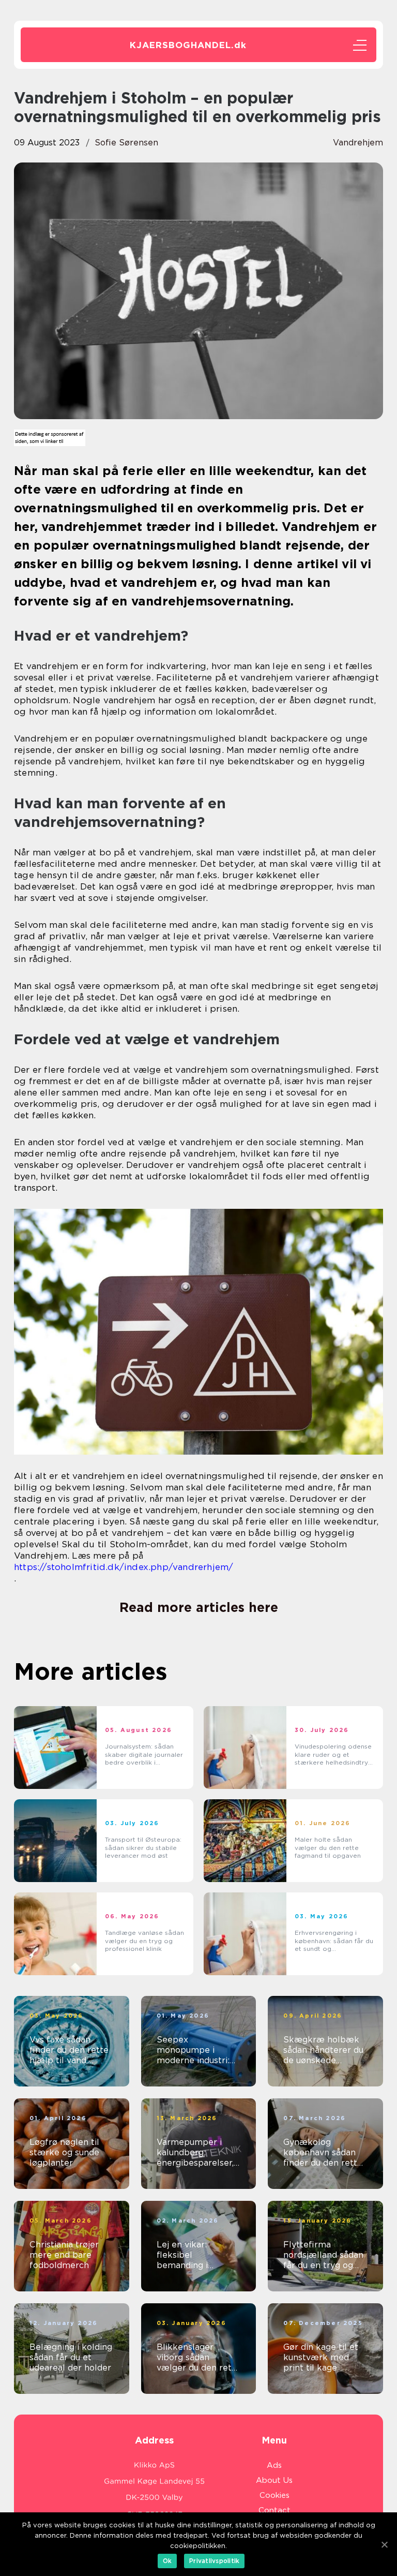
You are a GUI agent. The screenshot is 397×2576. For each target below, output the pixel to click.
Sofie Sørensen (126, 143)
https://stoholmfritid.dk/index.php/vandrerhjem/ (124, 1567)
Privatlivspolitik (214, 2561)
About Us (274, 2480)
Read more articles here (199, 1607)
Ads (274, 2465)
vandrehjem (358, 143)
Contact (274, 2510)
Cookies (274, 2495)
